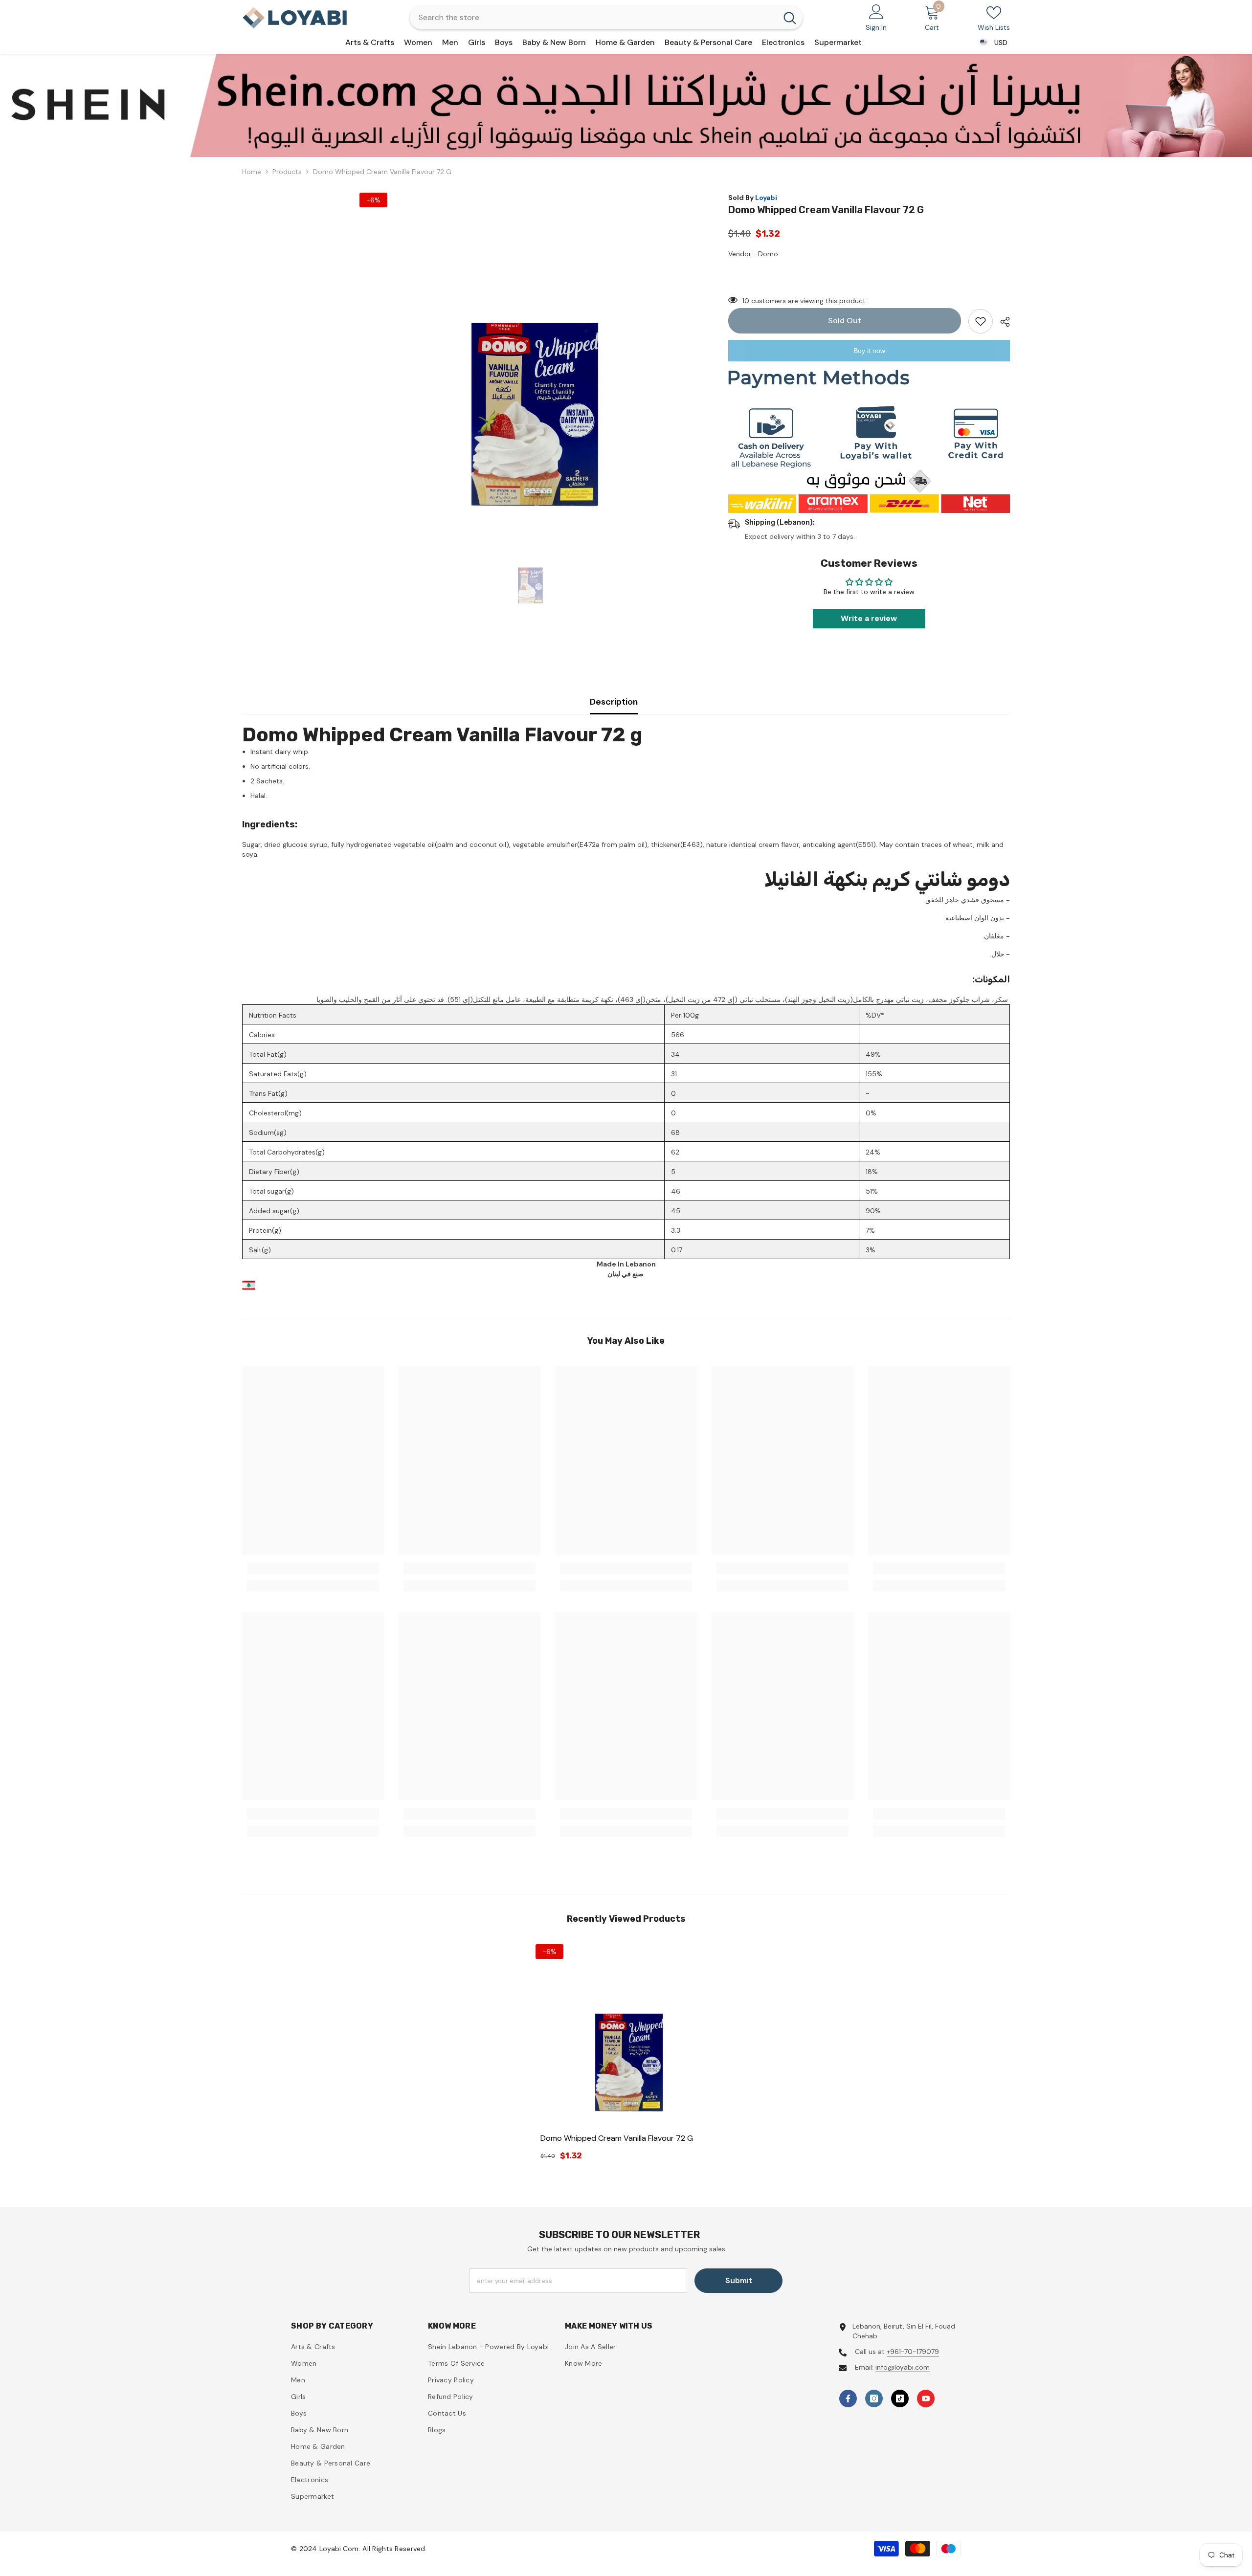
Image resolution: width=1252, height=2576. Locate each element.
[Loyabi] (626, 105)
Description (614, 702)
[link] (313, 1568)
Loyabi (766, 198)
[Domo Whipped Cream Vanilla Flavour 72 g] (626, 2035)
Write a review (869, 618)
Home (252, 172)
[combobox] (593, 18)
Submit (739, 2280)
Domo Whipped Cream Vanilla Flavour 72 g (617, 2138)
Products (287, 172)
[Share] (1001, 322)
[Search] (606, 18)
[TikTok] (900, 2398)
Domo (768, 254)
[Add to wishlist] (981, 321)
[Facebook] (848, 2398)
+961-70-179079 (913, 2352)
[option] (626, 105)
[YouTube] (926, 2398)
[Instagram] (874, 2398)
